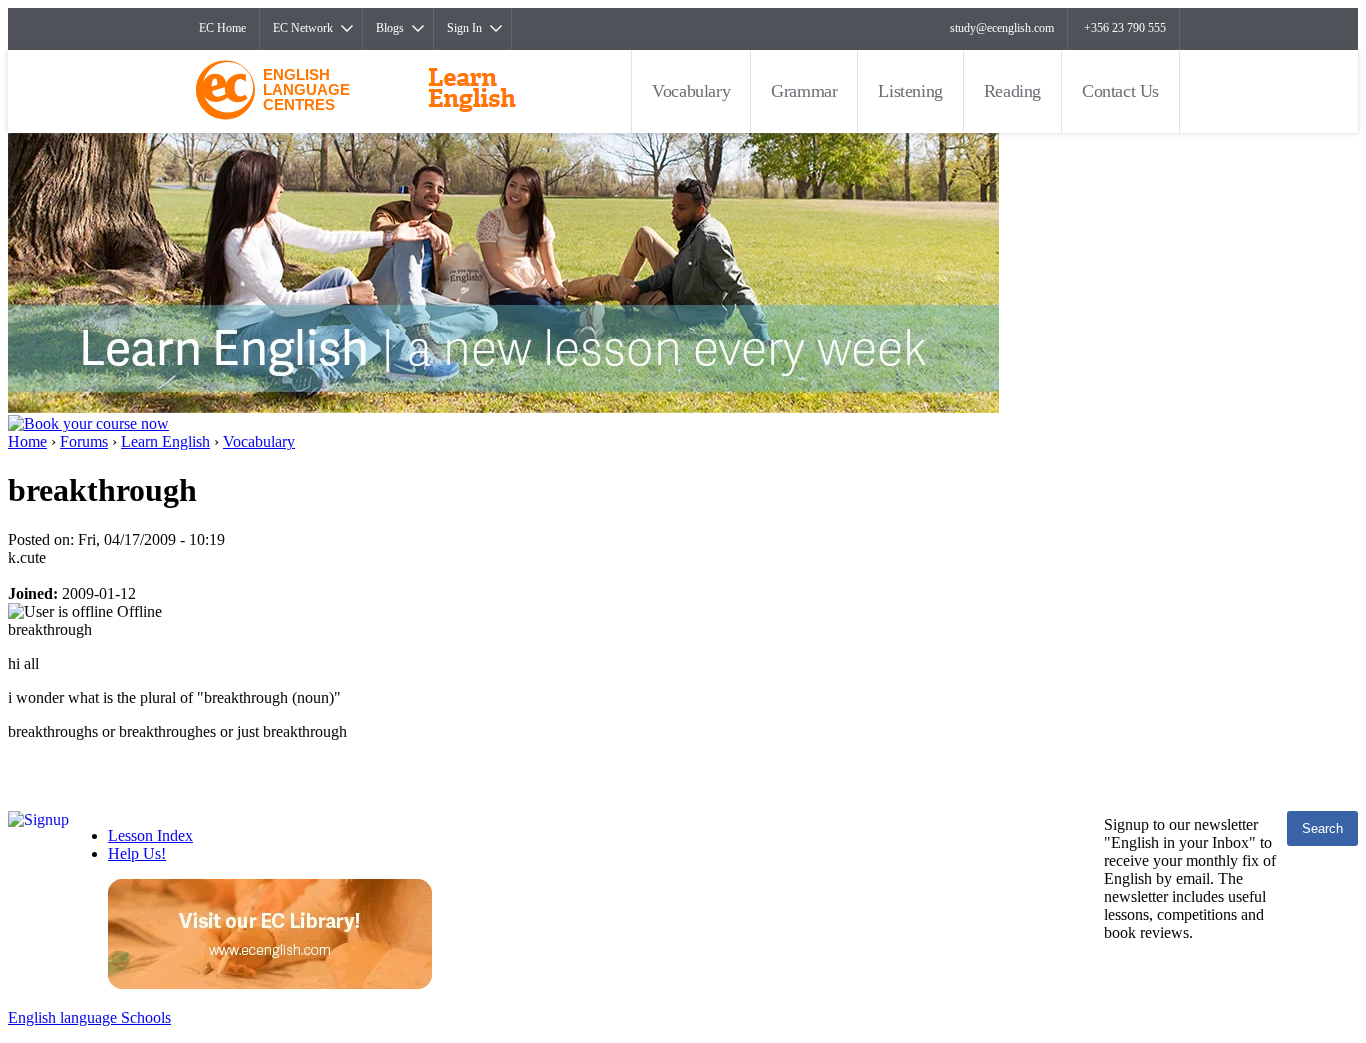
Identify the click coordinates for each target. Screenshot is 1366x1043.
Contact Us (1120, 91)
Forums (84, 441)
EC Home (222, 28)
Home (27, 441)
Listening (910, 91)
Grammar (804, 91)
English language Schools (89, 1017)
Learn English (165, 441)
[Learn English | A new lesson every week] (503, 407)
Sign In (464, 28)
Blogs (390, 28)
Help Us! (137, 853)
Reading (1012, 91)
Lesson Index (150, 835)
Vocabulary (691, 91)
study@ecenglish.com (1002, 28)
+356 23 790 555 (1125, 28)
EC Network (303, 28)
